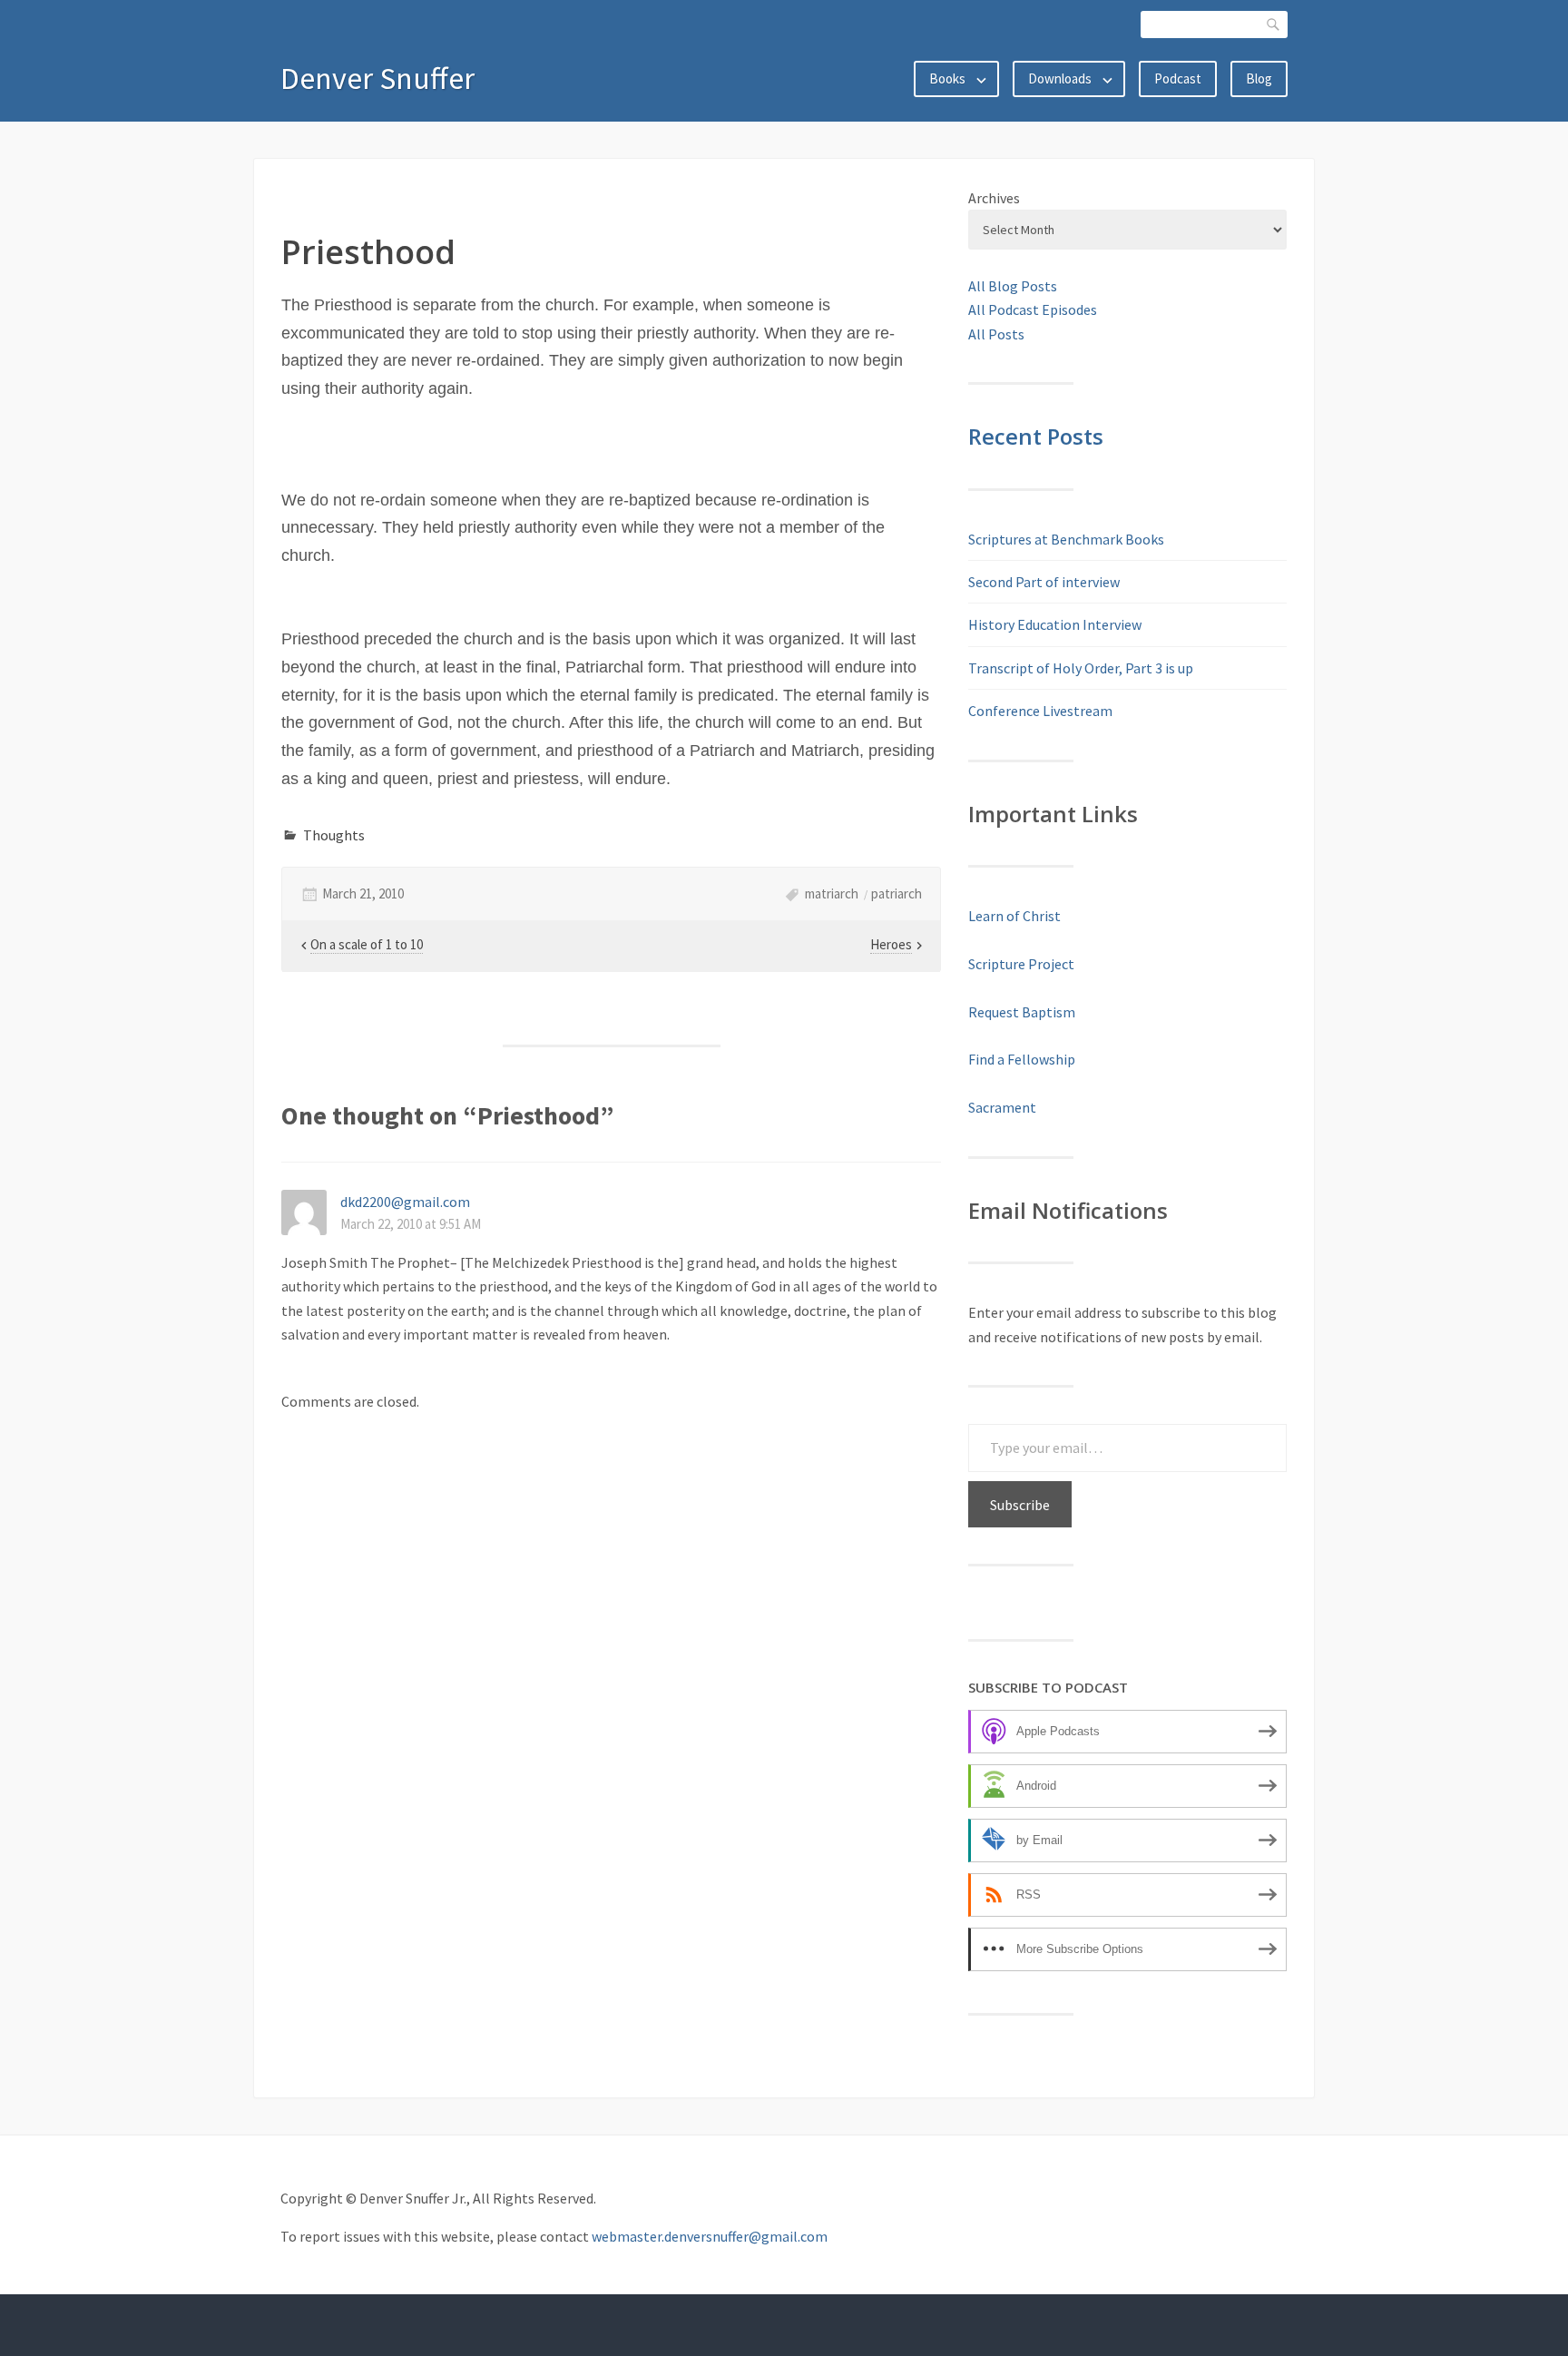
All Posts (996, 334)
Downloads (1060, 79)
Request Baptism (1022, 1012)
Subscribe (1020, 1505)
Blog (1259, 79)
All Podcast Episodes (1033, 309)
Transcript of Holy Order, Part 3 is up (1081, 668)
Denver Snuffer (377, 78)
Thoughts (334, 835)
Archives (994, 198)
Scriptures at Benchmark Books (1066, 539)
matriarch (832, 893)
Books (947, 79)
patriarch (897, 893)
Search (1274, 24)
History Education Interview (1055, 624)
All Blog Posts (1013, 286)
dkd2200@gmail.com (405, 1202)
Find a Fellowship (1022, 1059)
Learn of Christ (1014, 916)
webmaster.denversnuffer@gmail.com (710, 2236)
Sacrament (1002, 1107)
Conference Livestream (1040, 711)
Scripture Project (1021, 964)
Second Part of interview (1044, 582)
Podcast (1178, 79)
